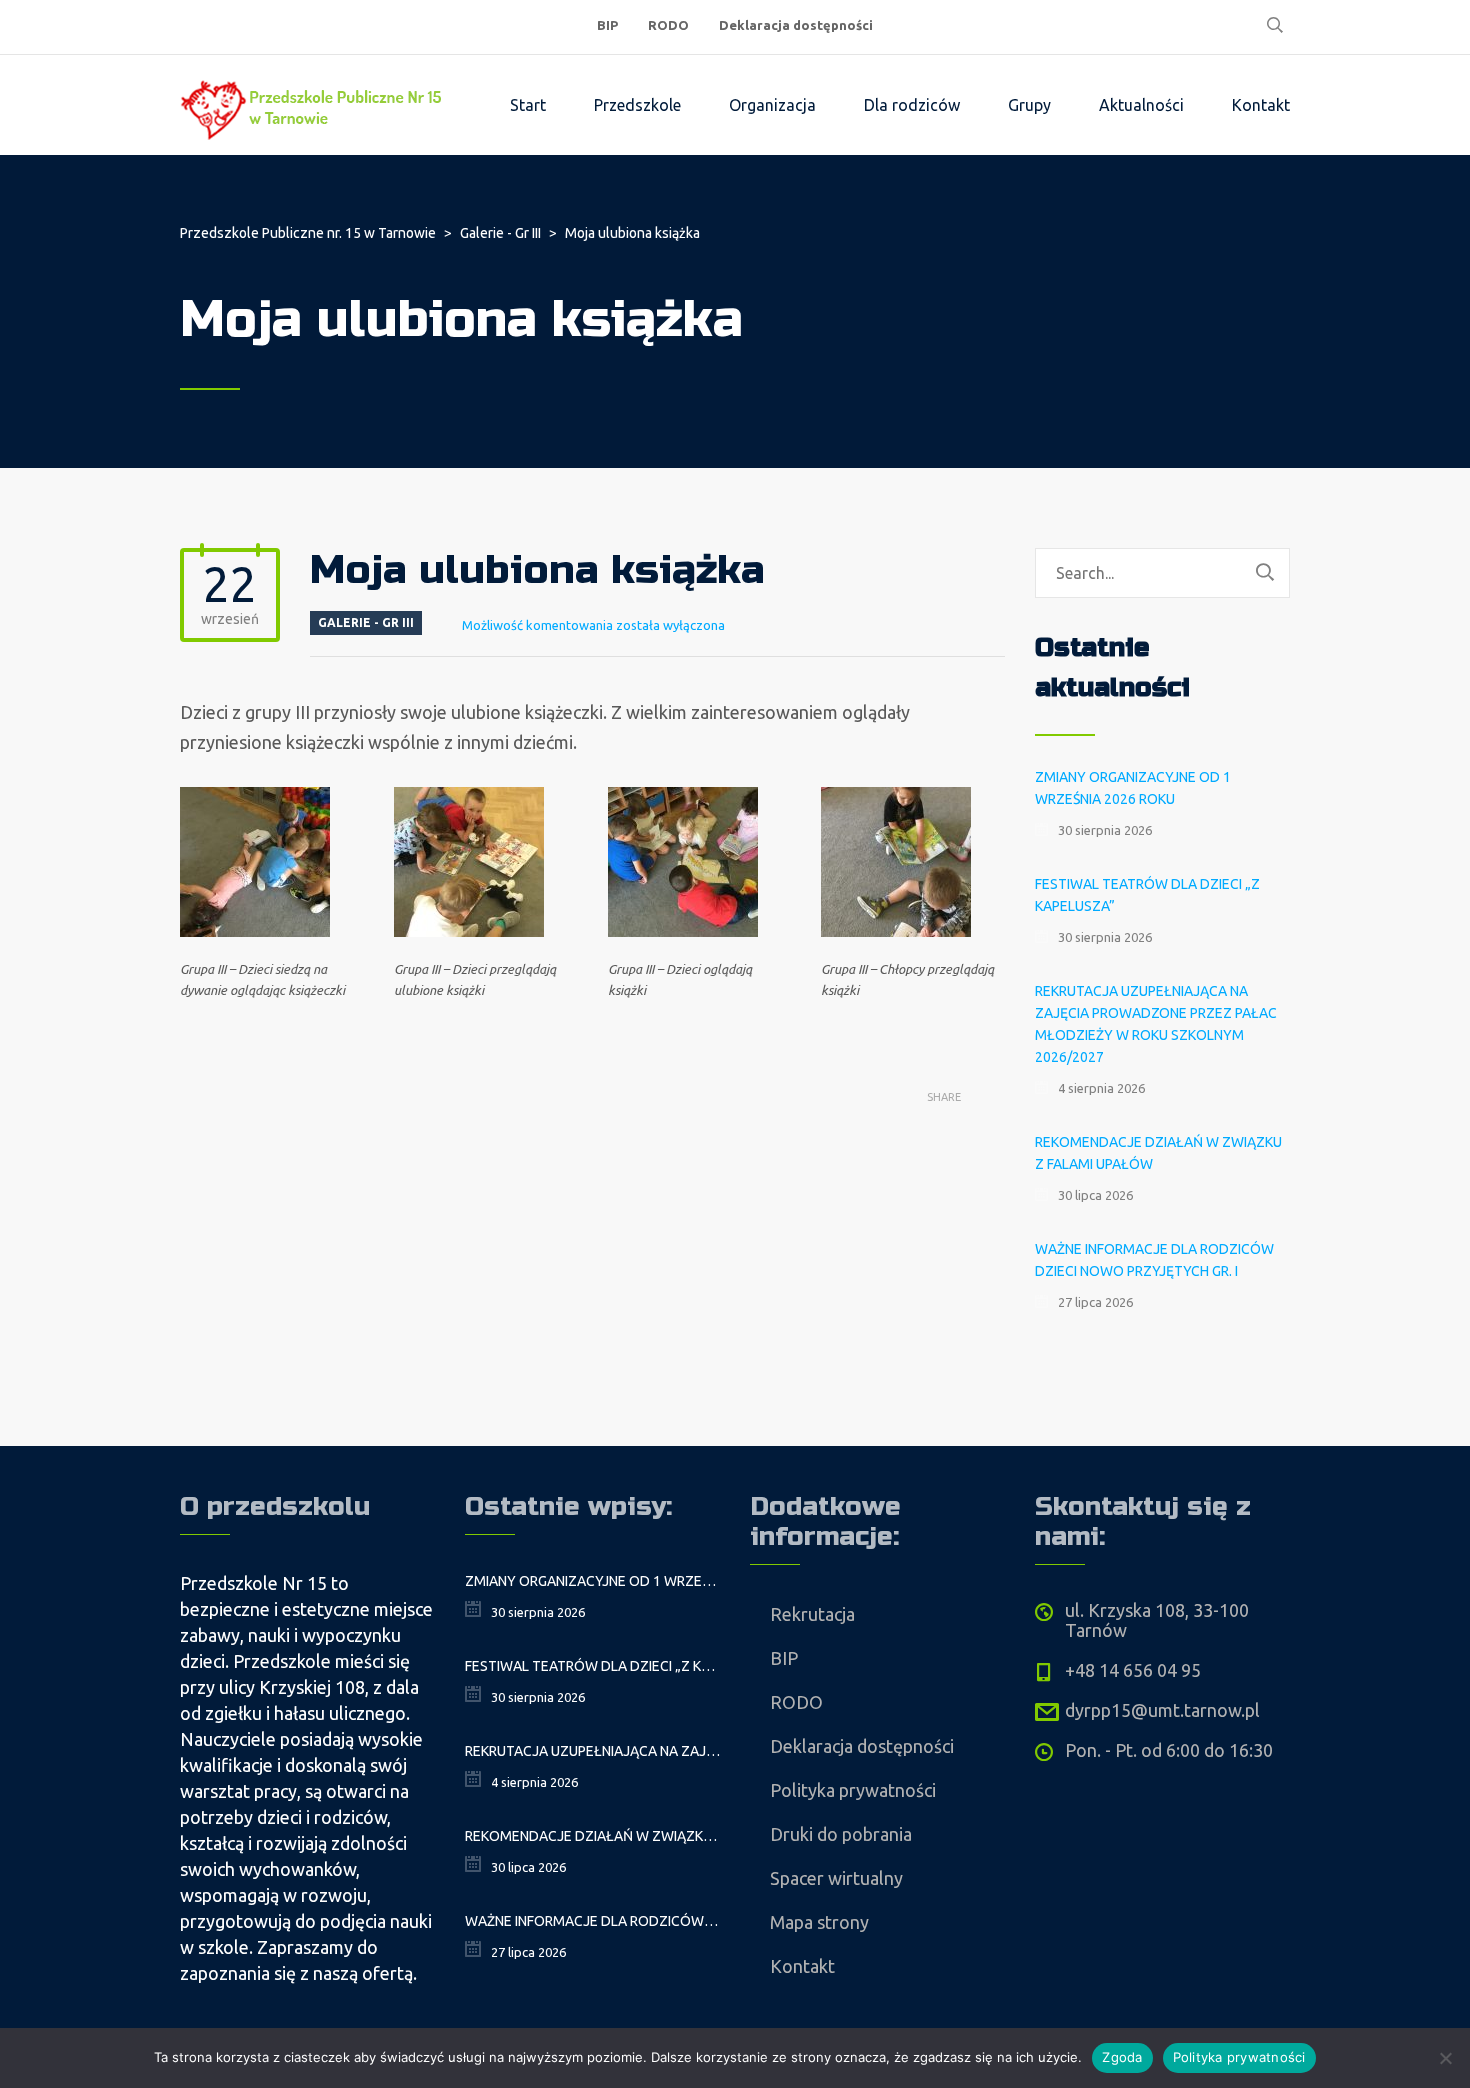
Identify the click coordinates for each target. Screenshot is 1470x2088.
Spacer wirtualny (836, 1878)
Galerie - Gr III (366, 622)
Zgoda (1122, 2057)
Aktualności (1141, 105)
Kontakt (1261, 105)
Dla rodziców (912, 105)
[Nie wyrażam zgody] (1445, 2058)
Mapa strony (819, 1922)
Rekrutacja (812, 1614)
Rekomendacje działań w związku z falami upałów (1158, 1153)
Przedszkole (637, 105)
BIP (607, 25)
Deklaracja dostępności (796, 25)
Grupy (1029, 105)
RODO (668, 25)
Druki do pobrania (841, 1834)
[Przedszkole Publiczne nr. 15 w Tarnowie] (315, 105)
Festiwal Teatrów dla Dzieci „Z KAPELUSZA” (1147, 895)
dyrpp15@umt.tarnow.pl (1162, 1710)
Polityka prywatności (853, 1790)
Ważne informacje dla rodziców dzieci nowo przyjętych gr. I (1154, 1260)
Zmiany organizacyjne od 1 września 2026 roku (1133, 788)
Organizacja (772, 105)
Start (528, 105)
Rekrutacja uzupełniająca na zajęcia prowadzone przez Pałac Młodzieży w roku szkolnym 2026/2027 (1156, 1024)
